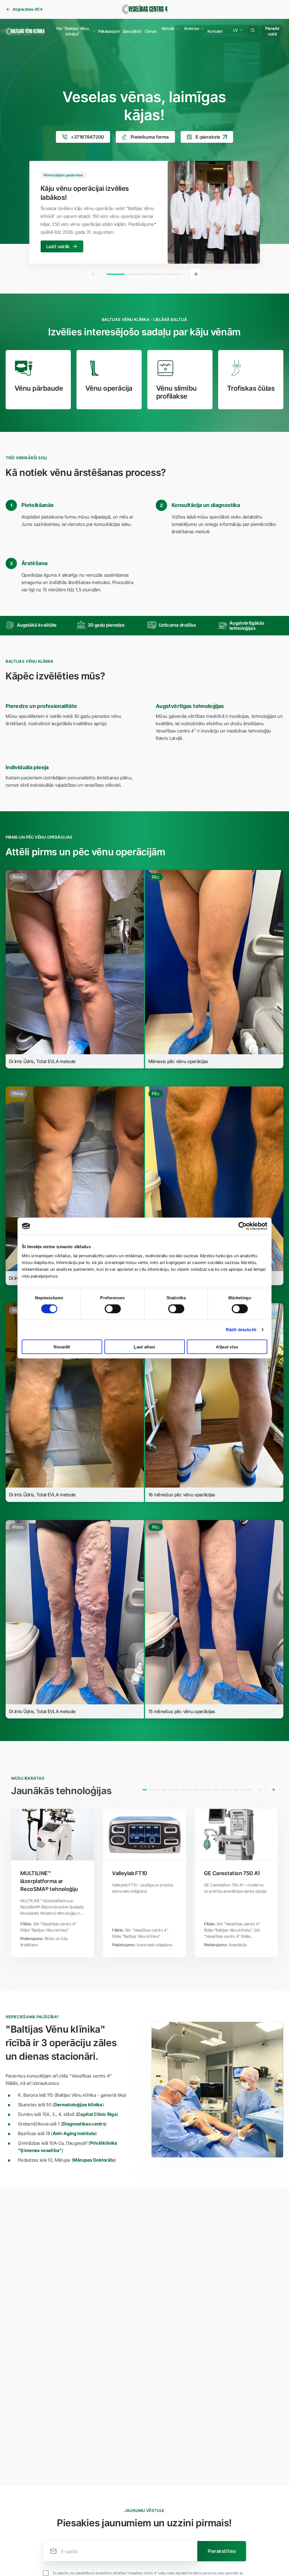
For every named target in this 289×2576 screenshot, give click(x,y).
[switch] (113, 1309)
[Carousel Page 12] (216, 1790)
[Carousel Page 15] (236, 1790)
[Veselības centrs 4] (144, 9)
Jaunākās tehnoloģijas (61, 1791)
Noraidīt (62, 1347)
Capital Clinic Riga (97, 2114)
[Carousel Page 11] (210, 1790)
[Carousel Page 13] (223, 1790)
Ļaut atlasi (144, 1347)
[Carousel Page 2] (135, 274)
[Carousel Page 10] (203, 1790)
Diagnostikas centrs (84, 2124)
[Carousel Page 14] (229, 1790)
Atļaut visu (227, 1347)
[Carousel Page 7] (184, 1790)
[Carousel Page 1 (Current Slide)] (116, 274)
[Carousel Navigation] (145, 274)
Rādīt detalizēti (241, 1330)
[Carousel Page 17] (249, 1790)
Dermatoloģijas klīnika (78, 2105)
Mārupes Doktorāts (94, 2160)
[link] (24, 9)
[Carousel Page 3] (154, 274)
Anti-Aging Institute (74, 2133)
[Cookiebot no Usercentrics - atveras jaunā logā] (243, 1226)
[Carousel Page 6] (177, 1790)
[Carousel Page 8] (190, 1790)
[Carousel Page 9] (197, 1790)
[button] (74, 31)
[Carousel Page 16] (242, 1790)
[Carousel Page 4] (173, 274)
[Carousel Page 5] (171, 1790)
